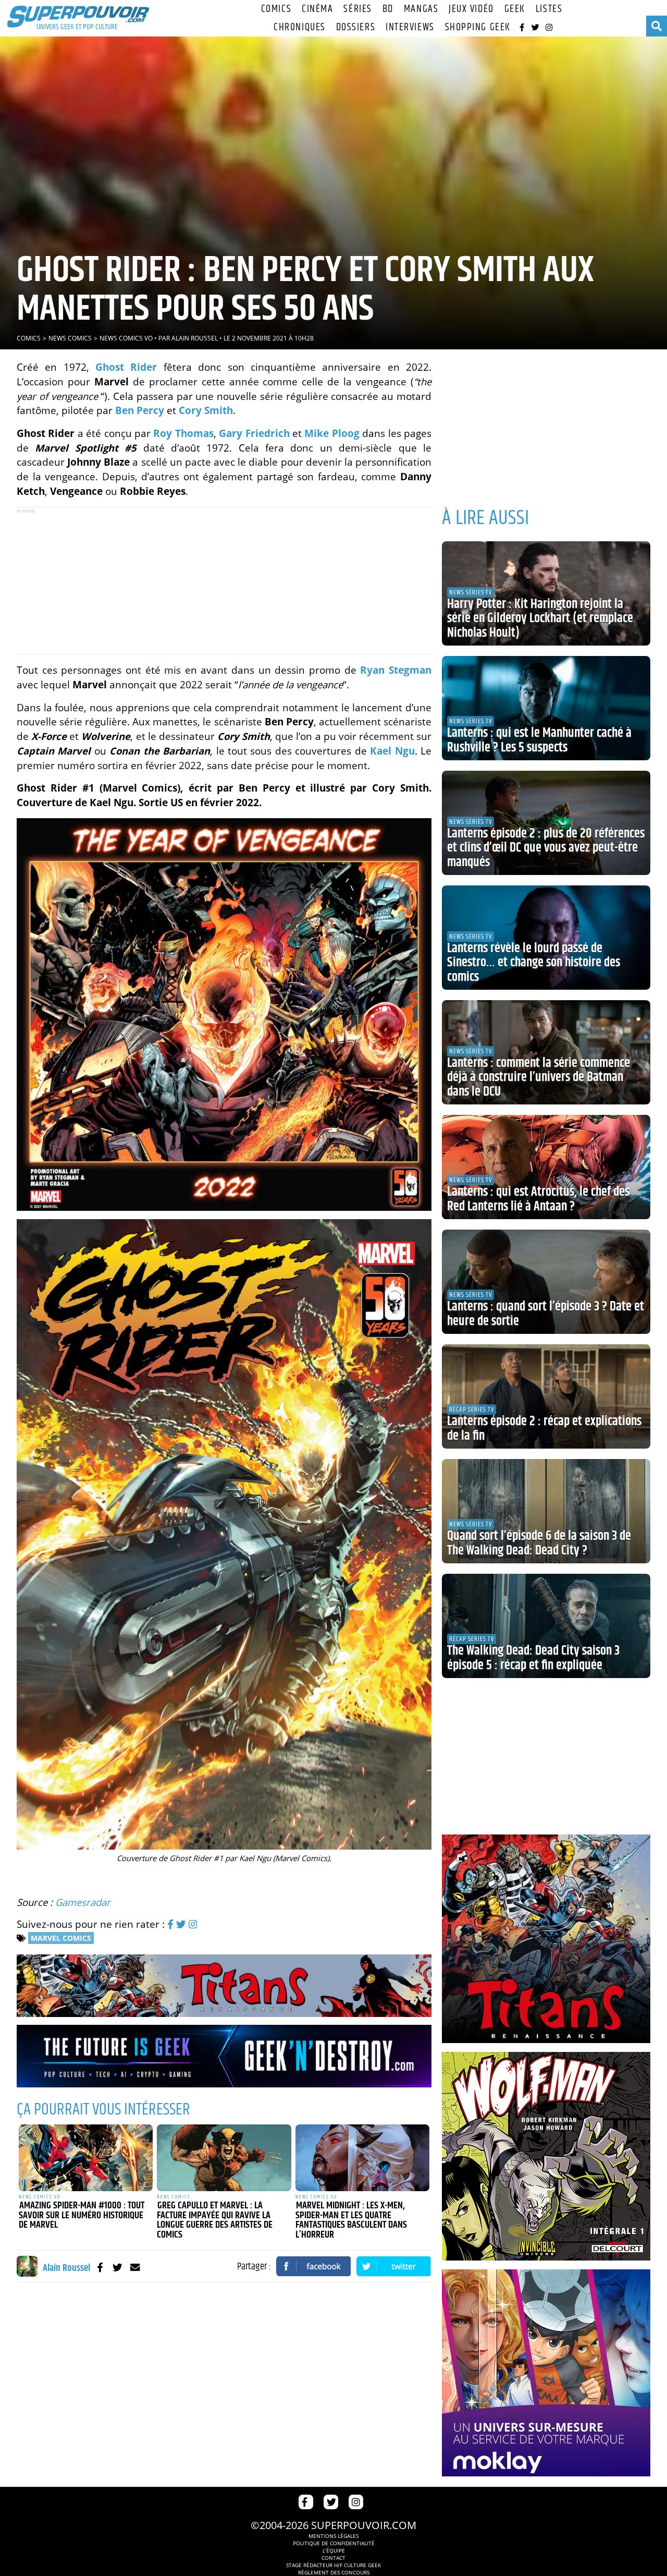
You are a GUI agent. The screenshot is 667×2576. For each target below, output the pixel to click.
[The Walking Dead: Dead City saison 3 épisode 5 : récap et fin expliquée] (546, 1626)
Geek (515, 9)
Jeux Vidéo (471, 9)
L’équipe (334, 2550)
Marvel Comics (61, 1938)
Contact (333, 2558)
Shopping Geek (478, 27)
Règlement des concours (334, 2572)
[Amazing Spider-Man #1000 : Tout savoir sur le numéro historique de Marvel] (86, 2158)
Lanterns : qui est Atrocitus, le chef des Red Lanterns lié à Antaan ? (538, 1199)
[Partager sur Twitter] (394, 2266)
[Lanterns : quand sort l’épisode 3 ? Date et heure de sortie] (546, 1282)
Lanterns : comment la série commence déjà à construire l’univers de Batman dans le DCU (539, 1078)
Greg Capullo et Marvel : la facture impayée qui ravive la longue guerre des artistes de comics (215, 2220)
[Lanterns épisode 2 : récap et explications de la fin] (546, 1396)
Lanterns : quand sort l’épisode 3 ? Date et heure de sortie (546, 1314)
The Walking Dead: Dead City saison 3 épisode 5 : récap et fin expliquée (533, 1658)
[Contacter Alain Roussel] (135, 2267)
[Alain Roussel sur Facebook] (100, 2267)
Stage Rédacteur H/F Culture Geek (333, 2565)
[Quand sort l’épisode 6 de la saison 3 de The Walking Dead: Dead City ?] (546, 1511)
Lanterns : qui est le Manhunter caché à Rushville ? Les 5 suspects (539, 740)
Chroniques (300, 27)
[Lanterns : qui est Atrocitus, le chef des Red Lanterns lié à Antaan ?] (546, 1167)
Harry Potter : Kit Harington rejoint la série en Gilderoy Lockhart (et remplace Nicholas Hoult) (540, 619)
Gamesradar (83, 1902)
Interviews (410, 27)
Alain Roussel (195, 338)
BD (388, 9)
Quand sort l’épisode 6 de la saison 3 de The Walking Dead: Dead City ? (539, 1544)
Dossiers (356, 27)
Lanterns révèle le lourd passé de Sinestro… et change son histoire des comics (534, 963)
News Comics (70, 338)
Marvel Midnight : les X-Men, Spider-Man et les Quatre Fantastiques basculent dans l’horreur (351, 2220)
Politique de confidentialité (334, 2543)
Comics (276, 9)
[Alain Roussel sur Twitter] (118, 2267)
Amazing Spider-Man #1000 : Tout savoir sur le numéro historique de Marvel (82, 2215)
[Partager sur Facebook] (314, 2266)
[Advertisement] (224, 580)
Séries (357, 9)
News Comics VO (126, 338)
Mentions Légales (333, 2536)
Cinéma (317, 9)
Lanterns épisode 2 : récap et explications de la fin (544, 1429)
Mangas (421, 9)
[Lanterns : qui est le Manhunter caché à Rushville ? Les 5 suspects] (546, 708)
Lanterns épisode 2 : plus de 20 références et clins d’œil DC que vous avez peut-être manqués (546, 848)
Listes (549, 9)
